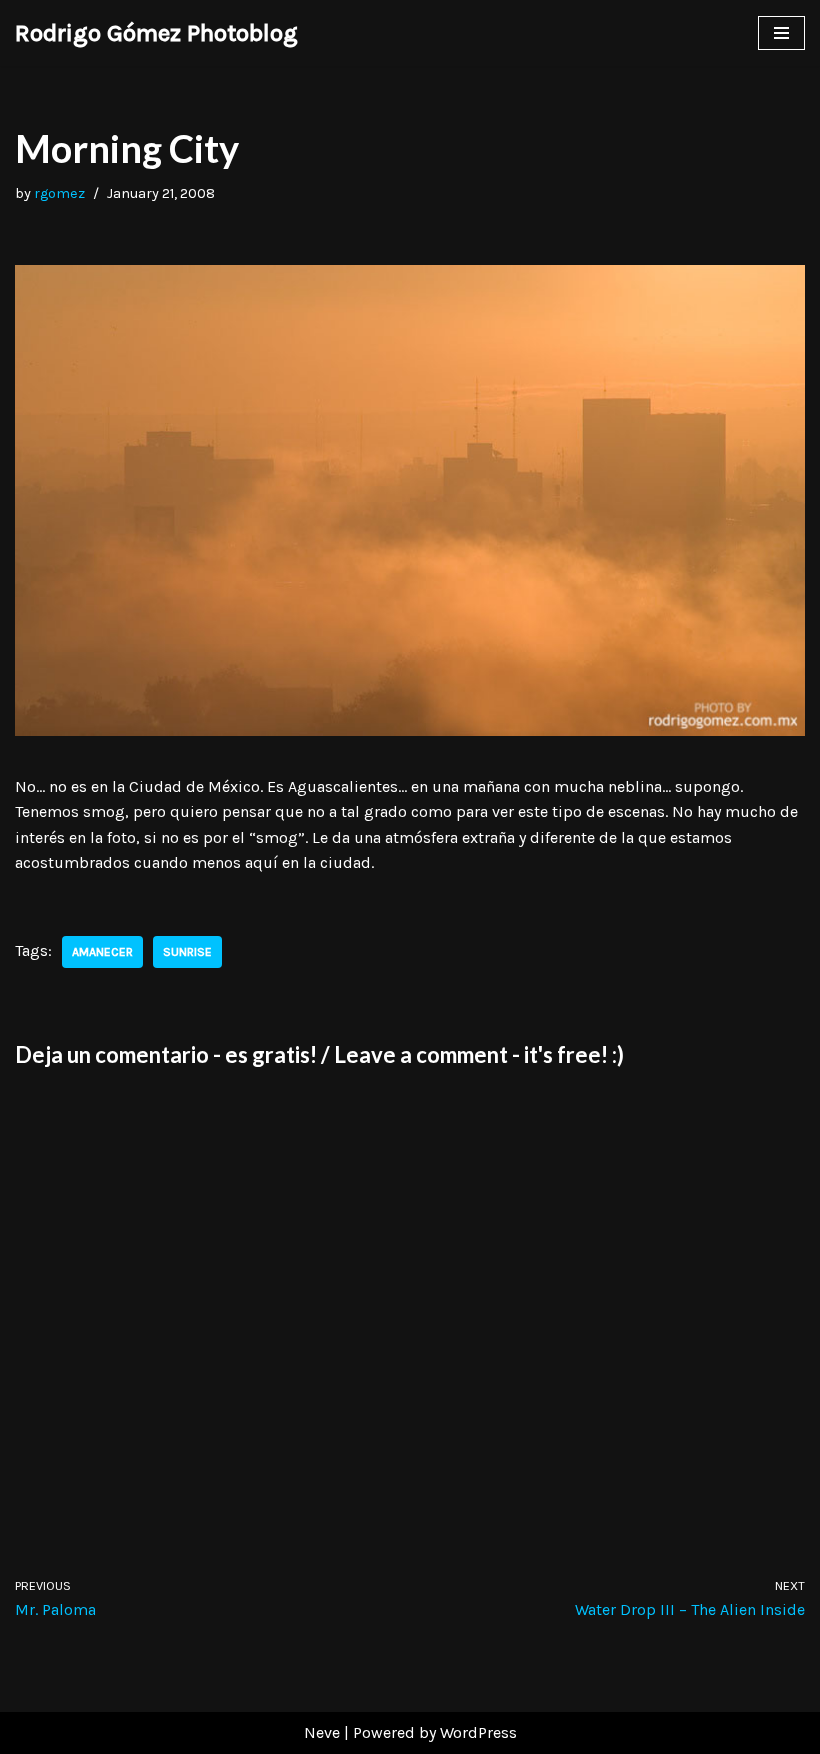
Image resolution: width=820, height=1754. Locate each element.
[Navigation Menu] (781, 33)
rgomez (59, 193)
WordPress (478, 1732)
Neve (322, 1732)
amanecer (102, 952)
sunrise (187, 952)
